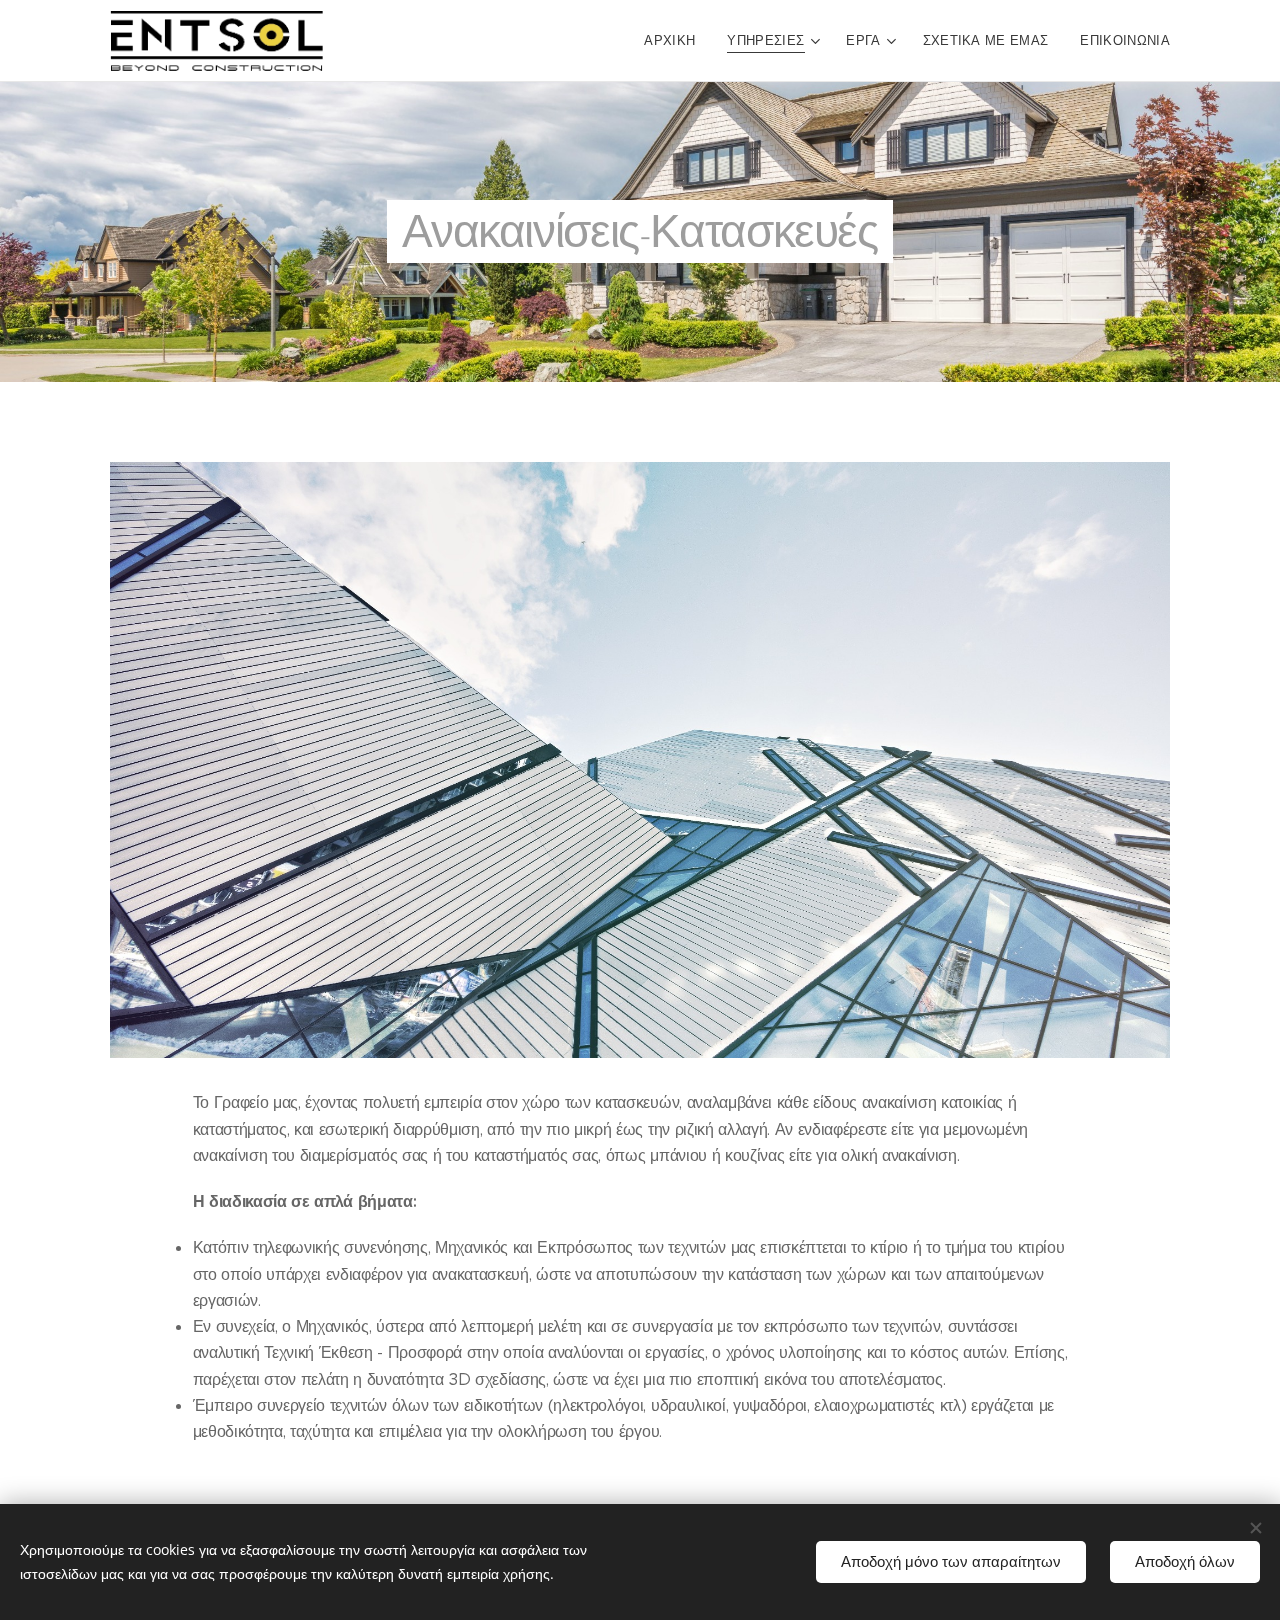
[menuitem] (675, 41)
